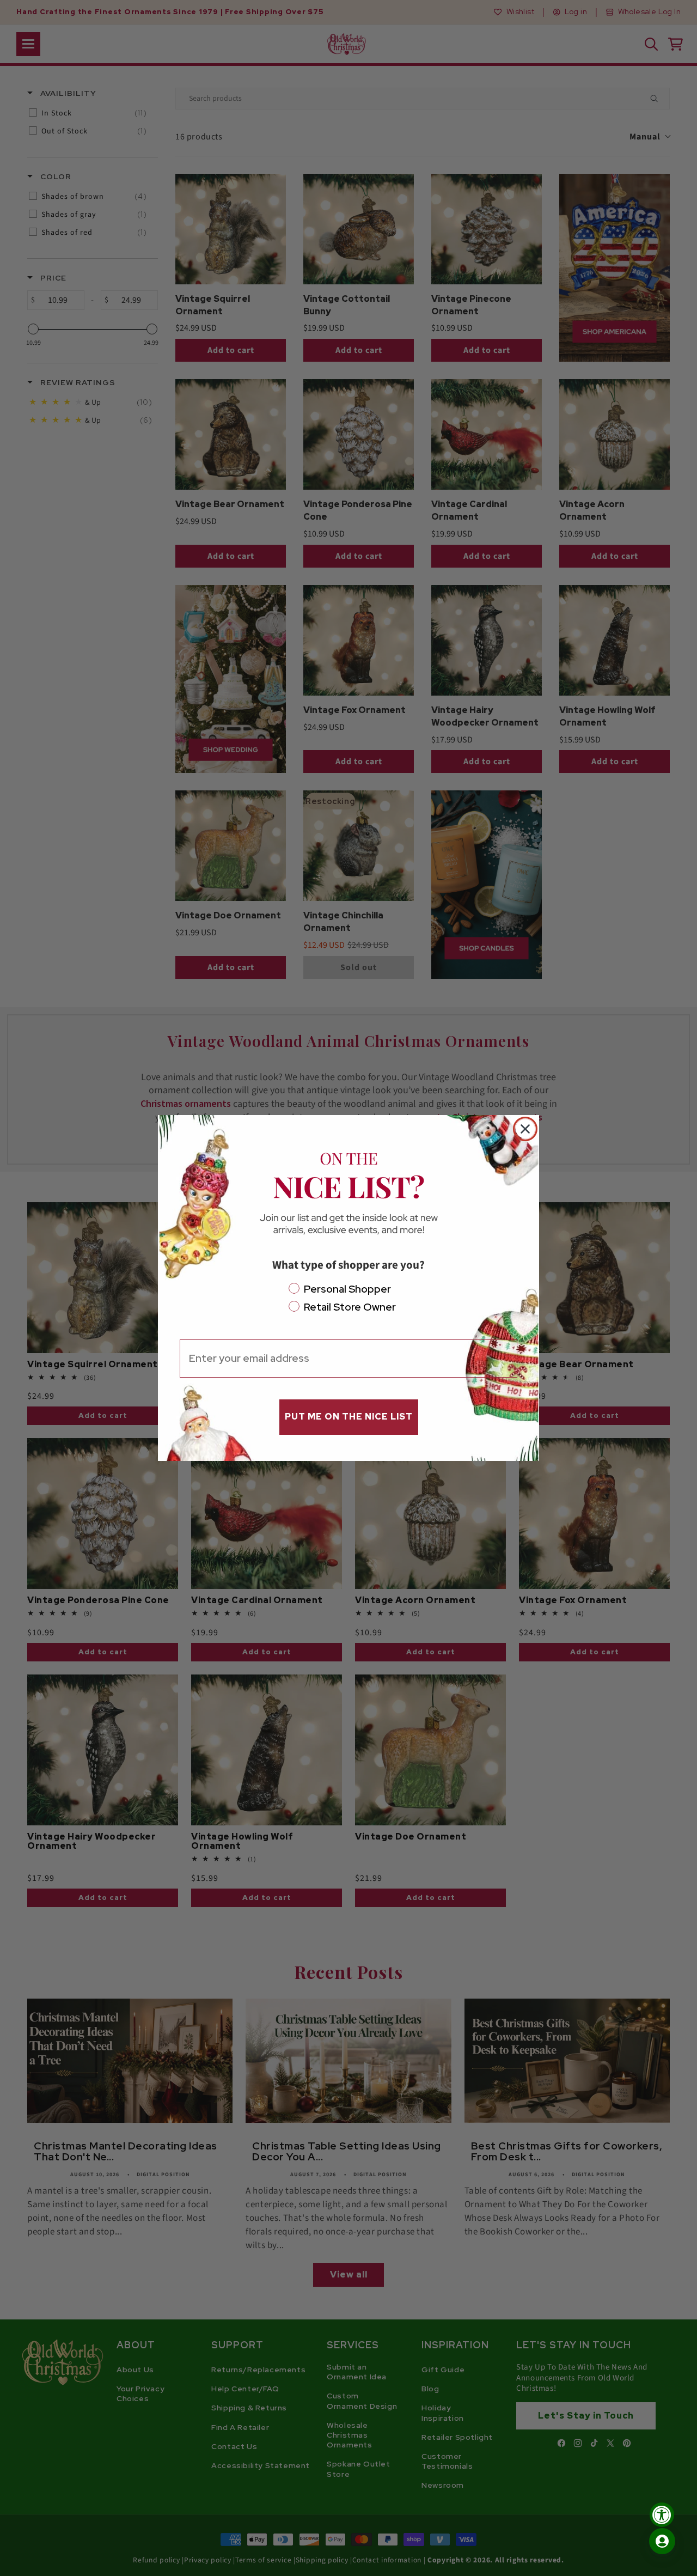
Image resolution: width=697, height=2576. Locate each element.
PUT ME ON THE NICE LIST (349, 1417)
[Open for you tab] (662, 2541)
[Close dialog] (525, 1129)
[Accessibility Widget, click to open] (662, 2515)
